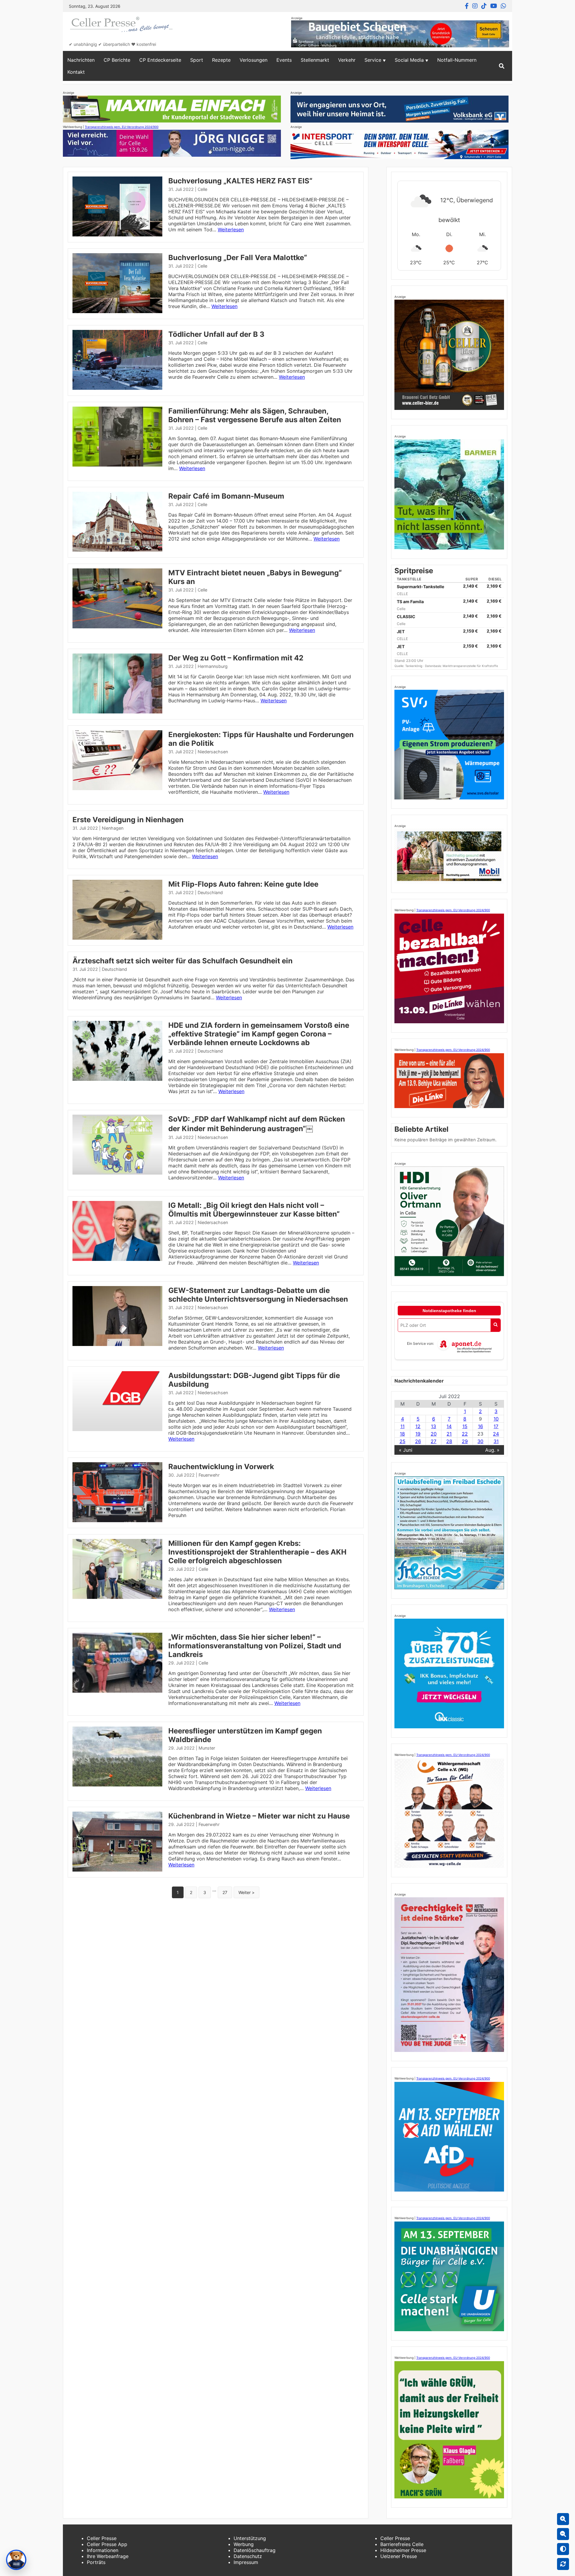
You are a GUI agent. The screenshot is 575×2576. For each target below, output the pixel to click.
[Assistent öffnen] (16, 2560)
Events (284, 60)
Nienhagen (113, 828)
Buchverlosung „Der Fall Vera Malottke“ (238, 258)
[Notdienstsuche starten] (495, 1325)
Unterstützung (250, 2538)
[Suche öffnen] (502, 66)
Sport (197, 60)
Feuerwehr (209, 1475)
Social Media (409, 60)
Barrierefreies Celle (402, 2544)
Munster (207, 1748)
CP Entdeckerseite (160, 60)
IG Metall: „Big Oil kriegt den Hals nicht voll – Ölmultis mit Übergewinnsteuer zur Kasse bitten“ (254, 1210)
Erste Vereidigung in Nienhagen (128, 820)
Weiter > (246, 1892)
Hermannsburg (213, 666)
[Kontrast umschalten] (563, 2549)
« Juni (406, 1450)
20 (434, 1434)
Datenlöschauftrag (255, 2550)
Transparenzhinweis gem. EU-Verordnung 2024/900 (122, 127)
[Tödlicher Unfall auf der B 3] (117, 388)
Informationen (103, 2550)
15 (465, 1426)
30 (480, 1441)
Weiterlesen (231, 230)
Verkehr (347, 60)
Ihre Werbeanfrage (108, 2556)
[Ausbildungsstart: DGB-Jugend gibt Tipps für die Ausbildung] (117, 1429)
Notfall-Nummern (457, 60)
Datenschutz (248, 2556)
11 (402, 1426)
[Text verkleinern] (563, 2534)
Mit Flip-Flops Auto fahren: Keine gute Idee (243, 884)
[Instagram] (475, 6)
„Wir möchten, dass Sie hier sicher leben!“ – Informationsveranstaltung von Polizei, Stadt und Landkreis (255, 1646)
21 (449, 1434)
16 (481, 1426)
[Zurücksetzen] (563, 2564)
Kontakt (76, 72)
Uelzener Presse (399, 2556)
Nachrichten (81, 60)
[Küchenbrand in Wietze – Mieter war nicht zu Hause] (117, 1870)
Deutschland (210, 892)
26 (418, 1441)
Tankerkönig (414, 666)
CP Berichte (117, 60)
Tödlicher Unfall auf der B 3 (216, 334)
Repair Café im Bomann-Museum (226, 496)
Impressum (246, 2562)
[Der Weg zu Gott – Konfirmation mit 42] (117, 712)
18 (402, 1434)
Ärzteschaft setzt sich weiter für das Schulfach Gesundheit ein (183, 961)
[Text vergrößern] (563, 2519)
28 (449, 1441)
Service (373, 60)
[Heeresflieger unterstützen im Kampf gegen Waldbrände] (117, 1785)
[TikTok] (484, 6)
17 (496, 1426)
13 (433, 1426)
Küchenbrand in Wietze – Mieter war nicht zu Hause (259, 1816)
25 (402, 1441)
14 (449, 1426)
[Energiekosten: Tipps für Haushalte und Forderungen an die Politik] (117, 788)
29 (465, 1441)
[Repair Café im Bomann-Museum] (117, 550)
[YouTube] (494, 6)
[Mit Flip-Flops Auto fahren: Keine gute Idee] (117, 938)
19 (418, 1434)
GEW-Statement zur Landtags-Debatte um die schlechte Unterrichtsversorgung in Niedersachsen (258, 1295)
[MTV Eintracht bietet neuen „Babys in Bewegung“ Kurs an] (117, 627)
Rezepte (221, 60)
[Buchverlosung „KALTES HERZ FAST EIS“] (117, 235)
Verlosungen (254, 60)
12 (418, 1426)
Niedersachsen (213, 752)
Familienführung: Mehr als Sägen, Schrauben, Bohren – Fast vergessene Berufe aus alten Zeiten (255, 415)
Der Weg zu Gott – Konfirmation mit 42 (236, 658)
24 (496, 1434)
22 (465, 1434)
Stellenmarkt (315, 60)
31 (496, 1441)
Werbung (244, 2544)
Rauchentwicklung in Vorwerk (221, 1467)
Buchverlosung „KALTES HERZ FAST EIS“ (240, 181)
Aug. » (492, 1450)
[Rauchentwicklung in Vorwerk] (117, 1520)
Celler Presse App (107, 2544)
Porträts (96, 2562)
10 (496, 1419)
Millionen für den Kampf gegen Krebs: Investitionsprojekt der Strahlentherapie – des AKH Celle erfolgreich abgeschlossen (257, 1552)
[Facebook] (467, 6)
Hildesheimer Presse (403, 2550)
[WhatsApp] (503, 6)
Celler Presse (102, 2538)
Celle (202, 189)
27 (225, 1892)
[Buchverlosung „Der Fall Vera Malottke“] (117, 311)
